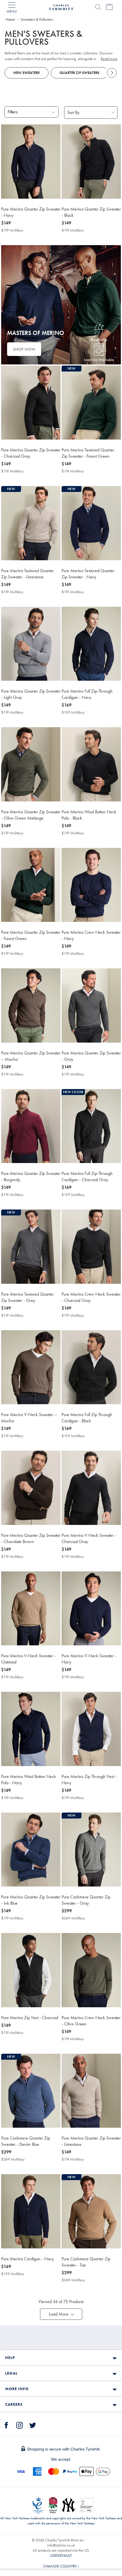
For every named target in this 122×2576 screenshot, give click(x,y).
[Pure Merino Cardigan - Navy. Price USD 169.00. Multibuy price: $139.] (31, 2211)
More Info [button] (17, 2389)
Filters (13, 112)
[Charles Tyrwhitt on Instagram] (20, 2424)
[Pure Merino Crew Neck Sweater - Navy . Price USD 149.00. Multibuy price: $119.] (91, 885)
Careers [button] (14, 2404)
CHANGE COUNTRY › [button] (61, 2566)
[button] (61, 2314)
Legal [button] (11, 2373)
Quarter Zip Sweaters (79, 73)
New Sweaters (27, 73)
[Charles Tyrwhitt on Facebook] (7, 2424)
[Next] (112, 73)
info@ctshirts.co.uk (61, 2545)
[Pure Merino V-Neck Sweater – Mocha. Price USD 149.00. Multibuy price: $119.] (31, 1367)
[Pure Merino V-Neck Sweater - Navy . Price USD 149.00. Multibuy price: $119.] (91, 1608)
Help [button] (10, 2358)
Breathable (99, 339)
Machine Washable (99, 360)
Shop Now (24, 349)
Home (10, 19)
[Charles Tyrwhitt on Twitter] (33, 2424)
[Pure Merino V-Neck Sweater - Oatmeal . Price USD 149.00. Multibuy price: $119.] (31, 1608)
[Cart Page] (109, 7)
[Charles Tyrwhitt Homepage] (61, 7)
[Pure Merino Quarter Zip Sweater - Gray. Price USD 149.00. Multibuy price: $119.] (91, 1005)
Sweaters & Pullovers (37, 19)
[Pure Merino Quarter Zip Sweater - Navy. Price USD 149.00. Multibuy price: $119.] (31, 161)
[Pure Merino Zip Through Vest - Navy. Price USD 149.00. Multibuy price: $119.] (91, 1729)
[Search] (98, 7)
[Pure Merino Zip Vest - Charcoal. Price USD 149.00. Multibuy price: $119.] (31, 1970)
